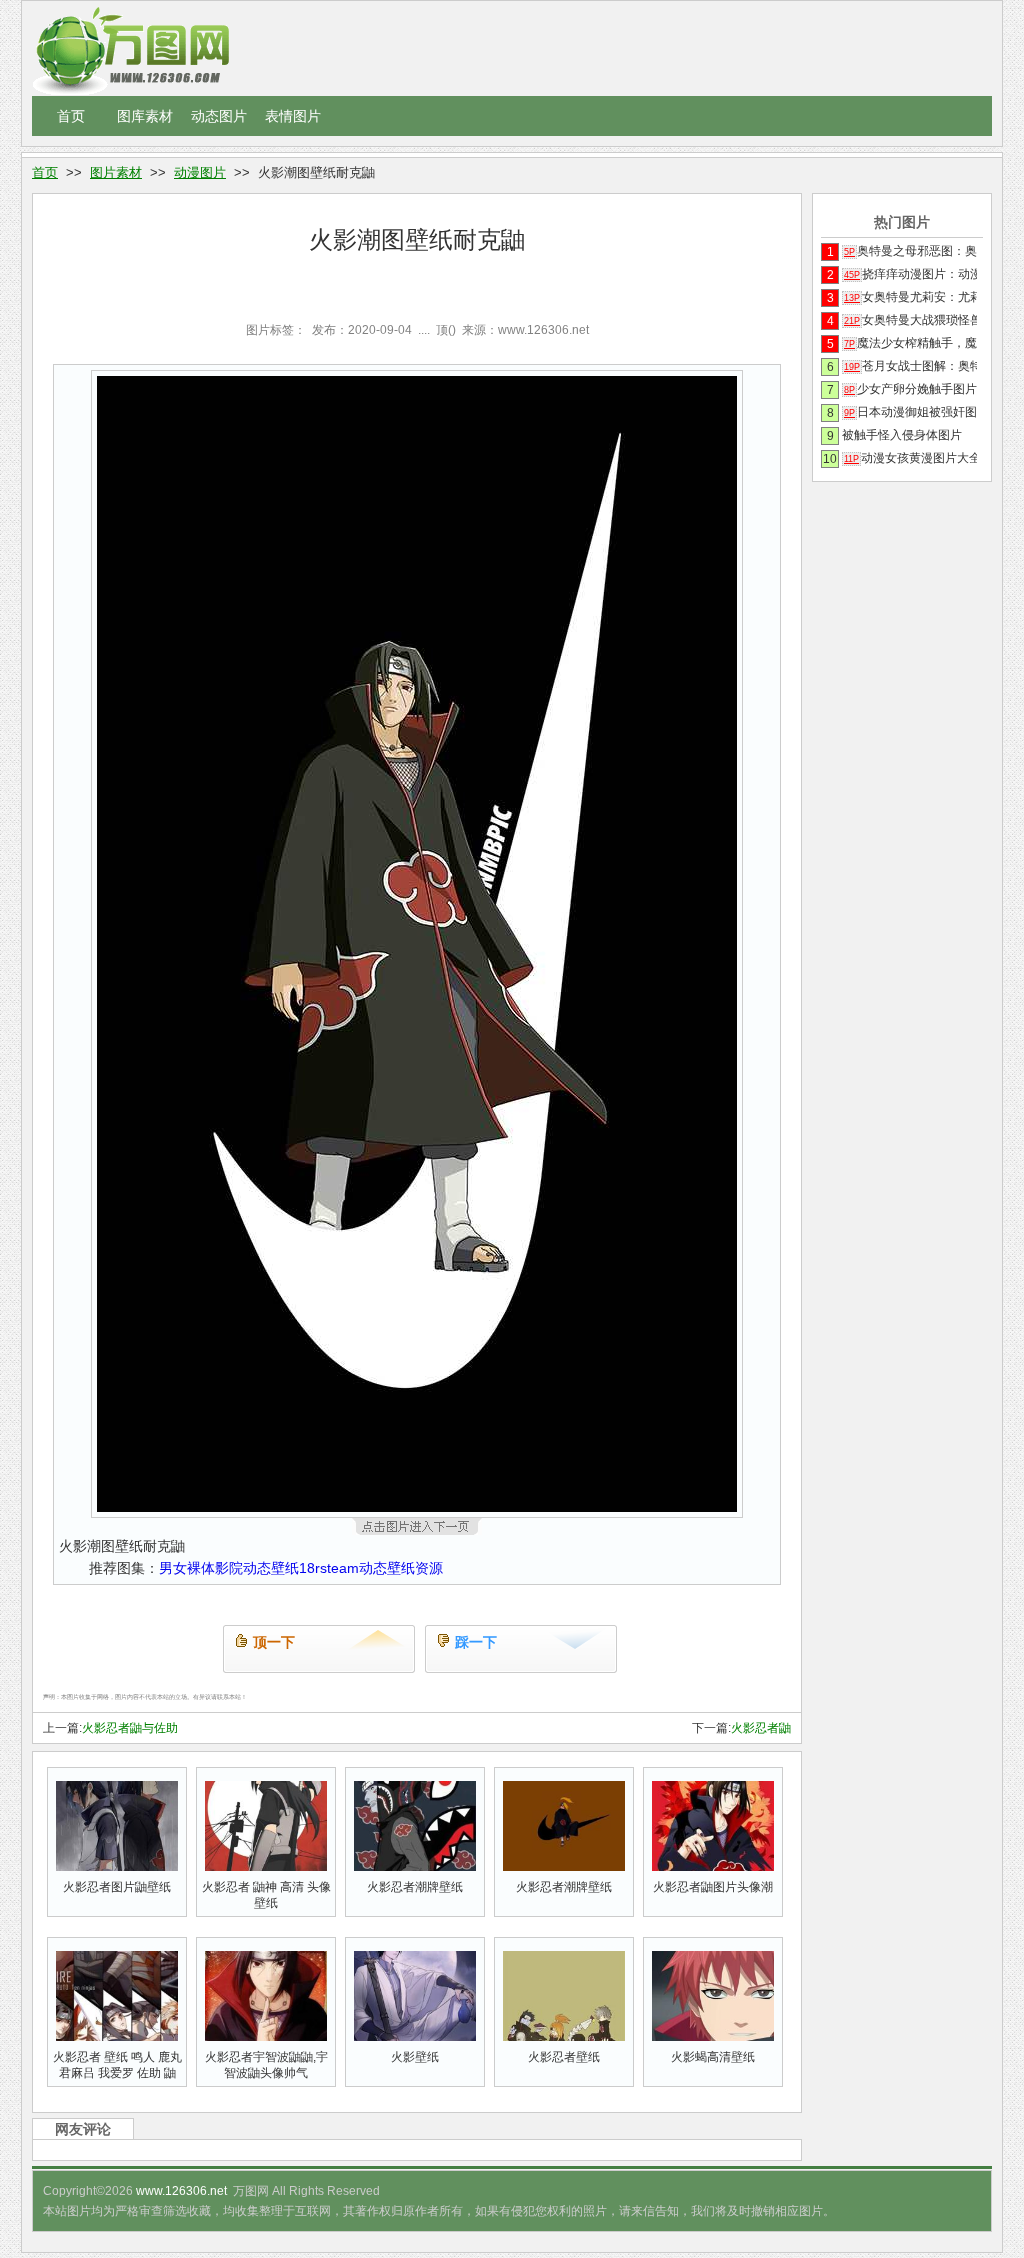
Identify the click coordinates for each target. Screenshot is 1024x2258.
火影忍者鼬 (761, 1728)
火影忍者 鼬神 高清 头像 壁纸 (266, 1895)
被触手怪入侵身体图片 (902, 435)
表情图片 (293, 116)
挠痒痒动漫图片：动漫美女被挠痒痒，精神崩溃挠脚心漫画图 (910, 274)
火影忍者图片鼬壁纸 (117, 1887)
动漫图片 (200, 172)
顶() (446, 330)
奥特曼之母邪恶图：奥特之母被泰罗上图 (910, 251)
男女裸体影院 (201, 1568)
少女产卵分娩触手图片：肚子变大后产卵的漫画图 (910, 389)
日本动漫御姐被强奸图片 (910, 412)
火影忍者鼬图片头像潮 (713, 1887)
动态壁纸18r (281, 1568)
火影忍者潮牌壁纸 (415, 1887)
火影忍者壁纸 (564, 2057)
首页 (71, 116)
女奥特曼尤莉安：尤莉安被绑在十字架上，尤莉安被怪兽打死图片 (910, 297)
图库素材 (145, 116)
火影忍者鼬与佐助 (130, 1728)
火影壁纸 (415, 2057)
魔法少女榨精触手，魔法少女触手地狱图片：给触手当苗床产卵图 (910, 343)
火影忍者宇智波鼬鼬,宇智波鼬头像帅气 (266, 2065)
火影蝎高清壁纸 (713, 2057)
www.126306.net (181, 2191)
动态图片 (219, 116)
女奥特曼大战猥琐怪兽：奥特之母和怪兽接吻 (910, 320)
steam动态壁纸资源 (381, 1568)
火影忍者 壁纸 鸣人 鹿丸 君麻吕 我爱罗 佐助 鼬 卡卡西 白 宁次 (117, 2073)
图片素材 (116, 172)
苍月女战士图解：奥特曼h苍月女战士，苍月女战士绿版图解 (910, 366)
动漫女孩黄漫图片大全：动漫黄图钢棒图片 (910, 458)
